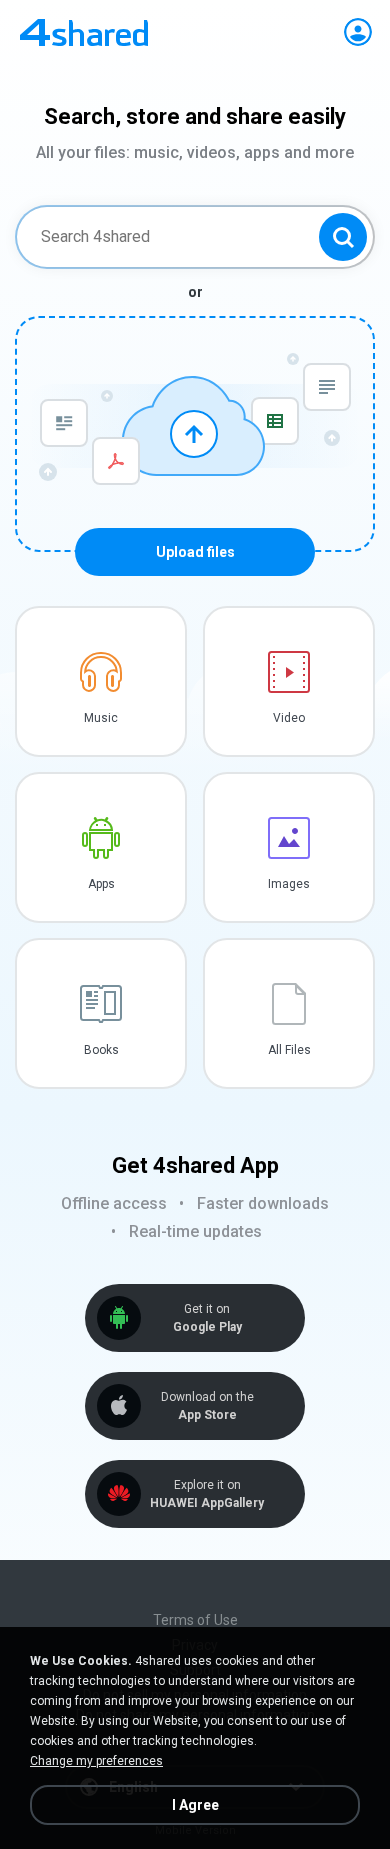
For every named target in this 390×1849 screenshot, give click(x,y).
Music (101, 718)
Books (101, 1050)
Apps (101, 884)
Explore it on (207, 1494)
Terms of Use (195, 1620)
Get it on (207, 1318)
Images (289, 884)
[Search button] (343, 237)
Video (289, 718)
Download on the (207, 1406)
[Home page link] (84, 32)
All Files (289, 1050)
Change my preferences (96, 1761)
